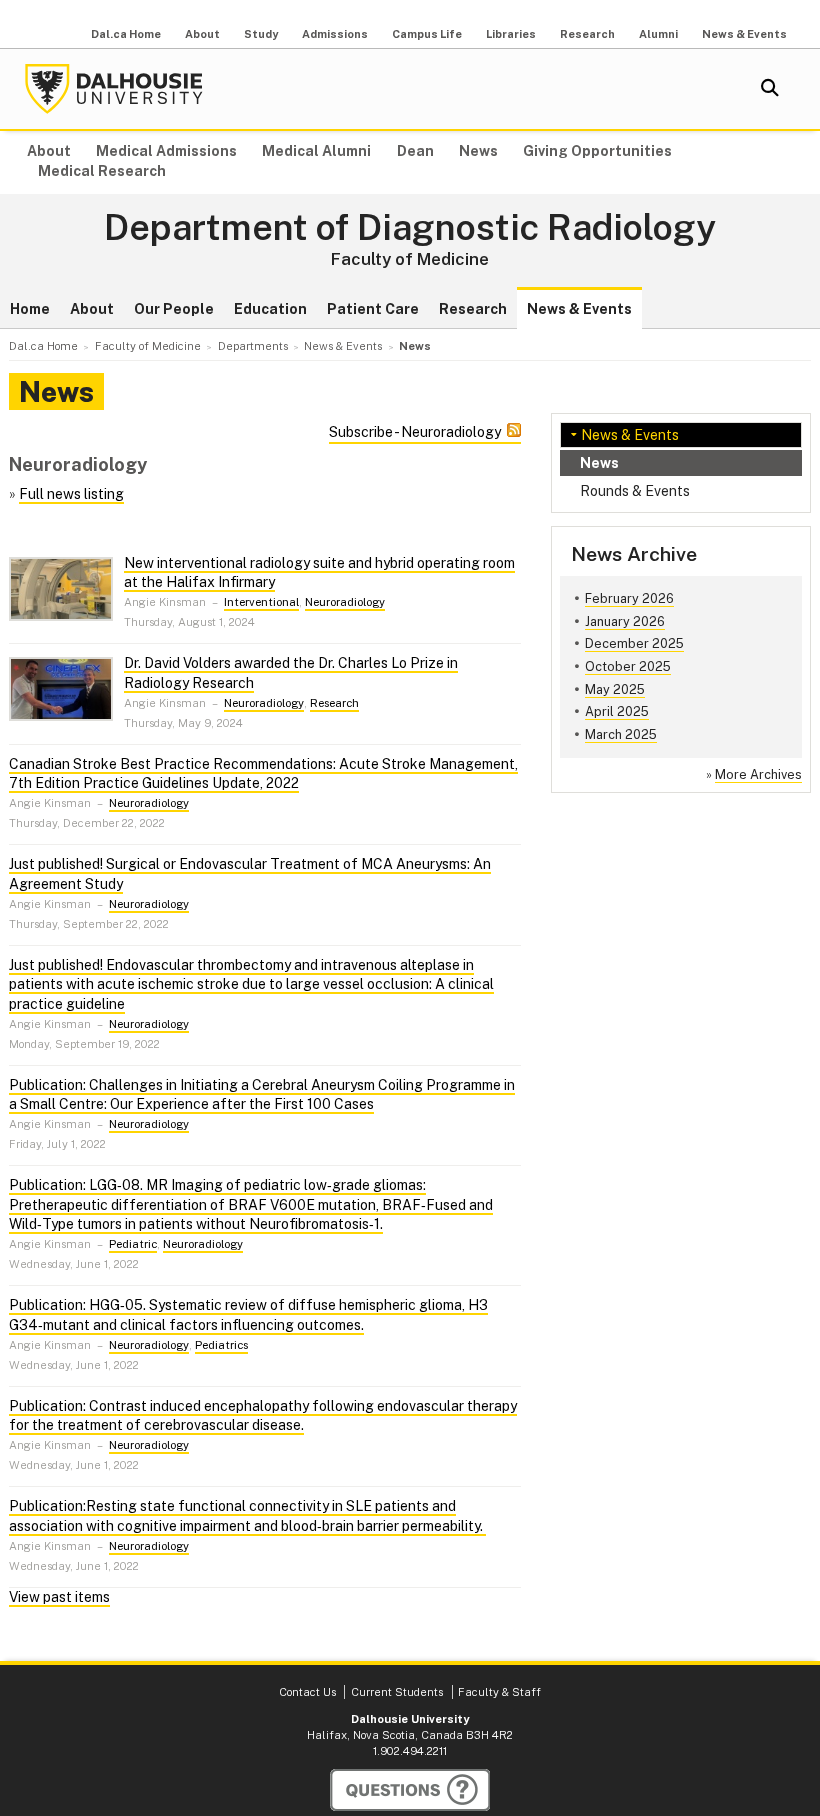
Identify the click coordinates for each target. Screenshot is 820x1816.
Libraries (511, 34)
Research (587, 34)
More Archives (758, 774)
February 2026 (629, 598)
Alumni (658, 34)
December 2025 (634, 643)
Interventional (261, 602)
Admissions (335, 34)
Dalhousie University (114, 89)
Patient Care (373, 309)
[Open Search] (770, 89)
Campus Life (427, 34)
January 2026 (625, 621)
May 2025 (615, 689)
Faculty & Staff (499, 1692)
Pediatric (133, 1244)
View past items (59, 1597)
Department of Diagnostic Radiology (410, 228)
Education (270, 309)
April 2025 (617, 711)
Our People (174, 309)
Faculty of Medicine (410, 259)
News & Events (744, 34)
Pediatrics (221, 1345)
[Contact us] (410, 1790)
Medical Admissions (166, 151)
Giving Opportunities (597, 151)
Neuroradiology (345, 602)
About (202, 34)
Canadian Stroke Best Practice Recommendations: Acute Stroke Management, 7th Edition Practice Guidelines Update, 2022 (263, 774)
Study (261, 34)
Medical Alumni (316, 151)
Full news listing (71, 494)
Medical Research (102, 171)
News (478, 151)
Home (30, 309)
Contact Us (307, 1692)
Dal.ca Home (126, 34)
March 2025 (621, 734)
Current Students (397, 1692)
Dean (415, 151)
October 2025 (628, 666)
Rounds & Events (635, 491)
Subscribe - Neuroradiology (415, 432)
